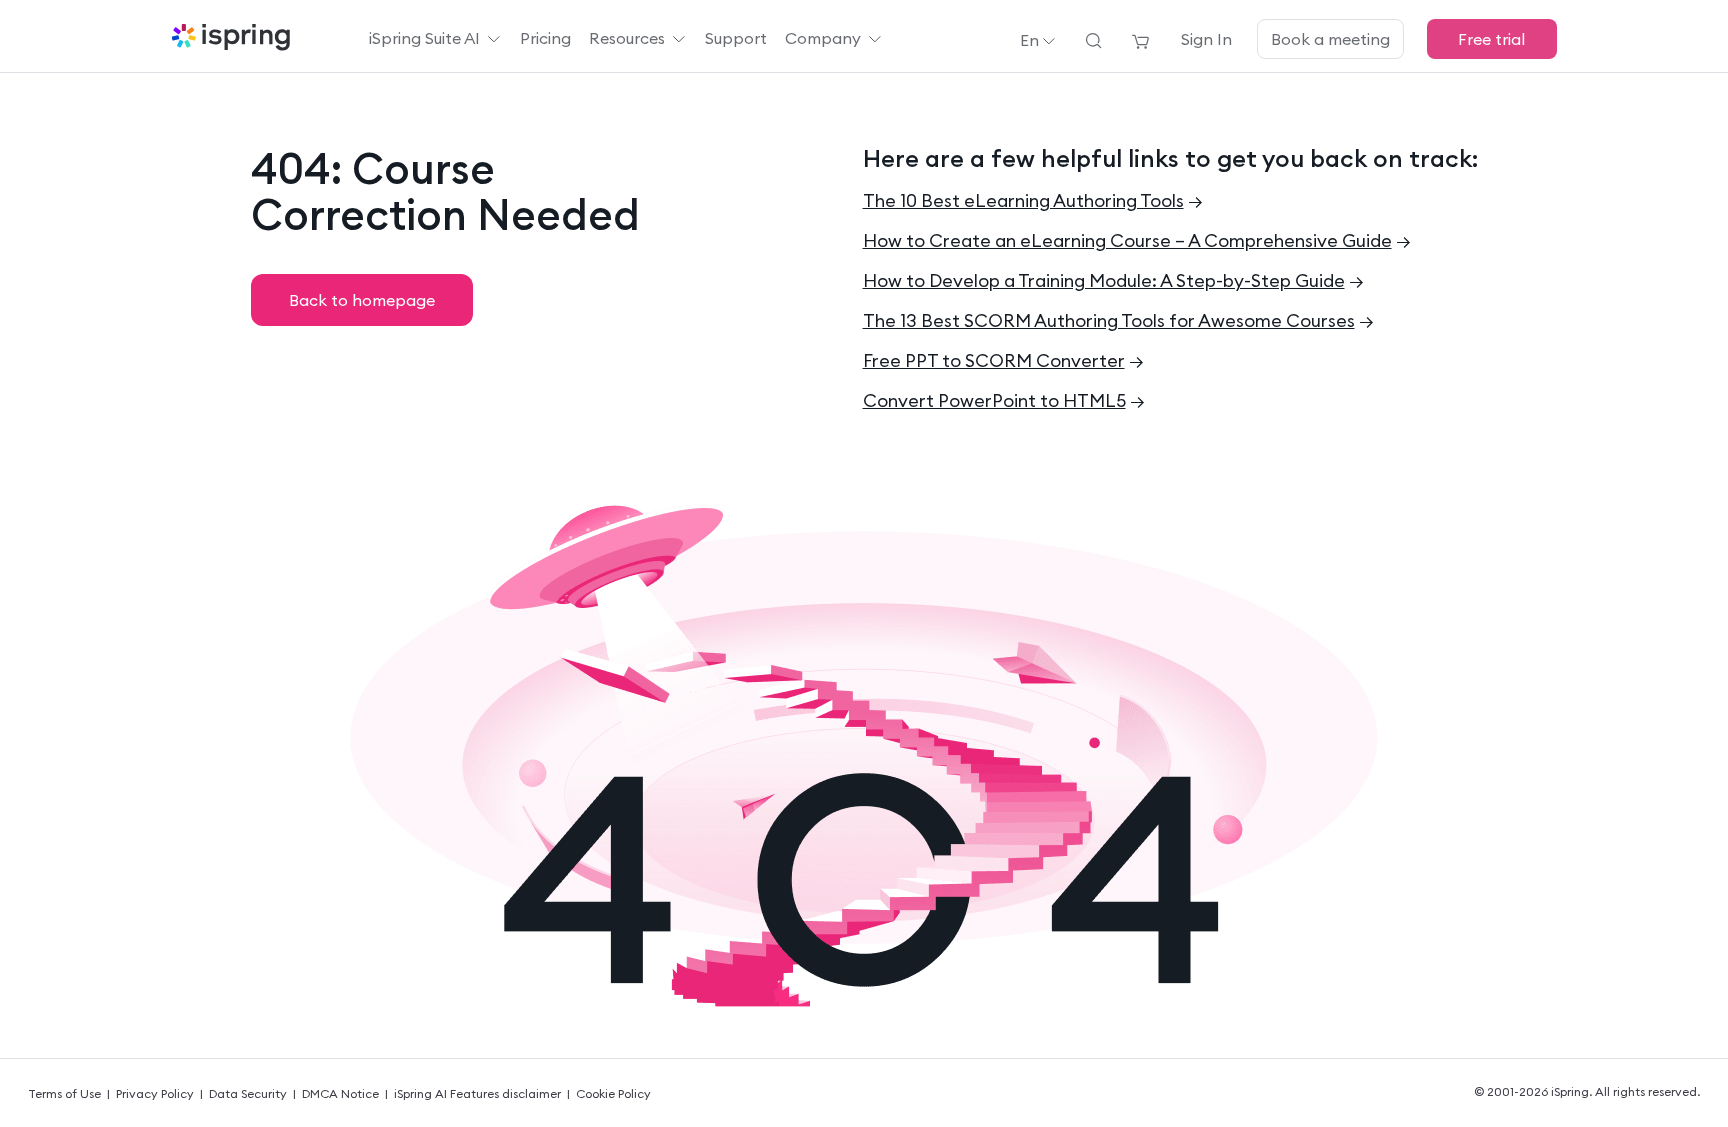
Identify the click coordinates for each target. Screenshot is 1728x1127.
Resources (627, 38)
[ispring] (231, 39)
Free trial (1491, 39)
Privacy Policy (155, 1093)
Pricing (545, 38)
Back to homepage (362, 300)
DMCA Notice (340, 1093)
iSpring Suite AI (424, 38)
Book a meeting (1330, 39)
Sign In (1206, 39)
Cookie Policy (613, 1093)
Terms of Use (64, 1093)
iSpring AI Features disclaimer (477, 1093)
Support (736, 38)
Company (823, 38)
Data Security (248, 1093)
